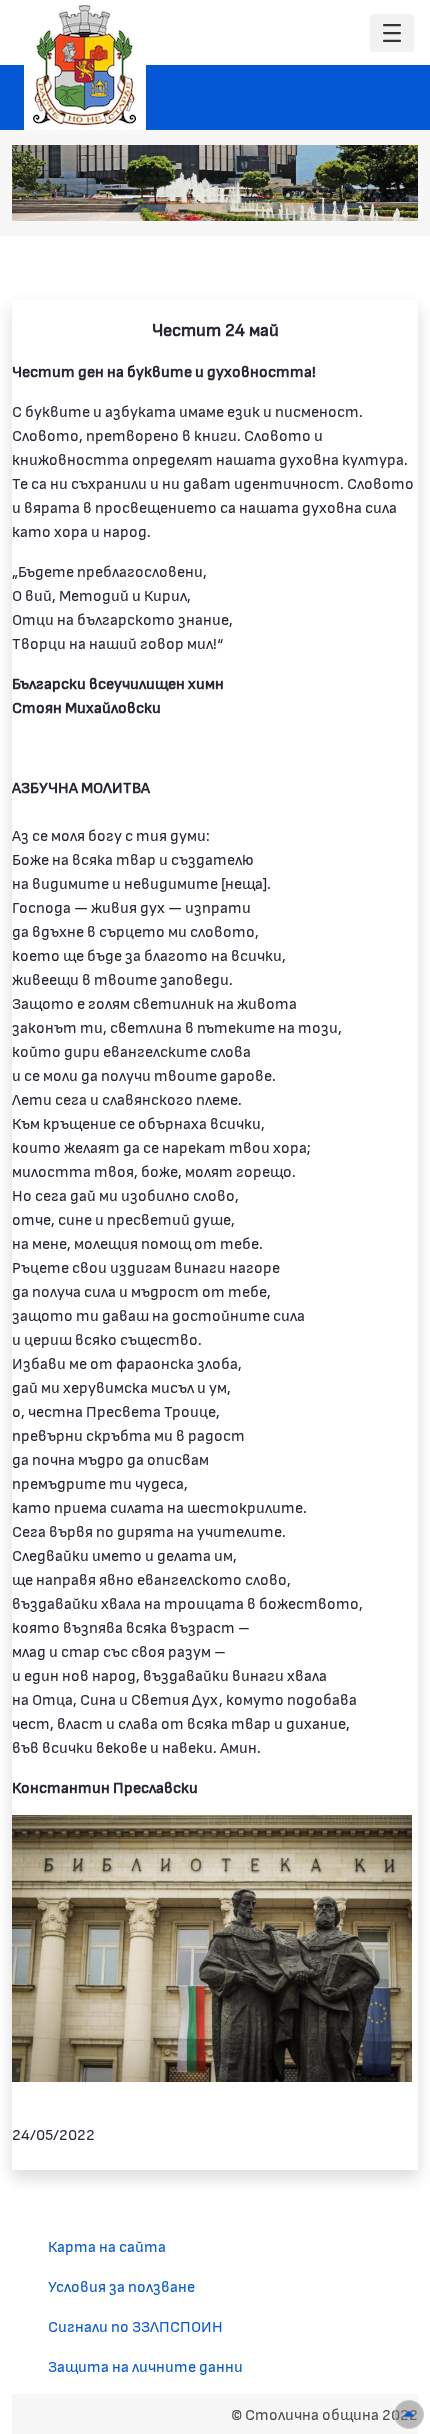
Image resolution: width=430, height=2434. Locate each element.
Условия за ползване (121, 2285)
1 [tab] (268, 195)
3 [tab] (308, 195)
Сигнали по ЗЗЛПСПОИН (135, 2325)
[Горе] (409, 2414)
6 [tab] (368, 195)
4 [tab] (328, 195)
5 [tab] (348, 195)
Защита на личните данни (145, 2365)
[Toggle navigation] (392, 33)
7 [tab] (388, 195)
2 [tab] (288, 195)
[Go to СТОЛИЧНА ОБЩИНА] (85, 65)
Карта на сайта (107, 2245)
